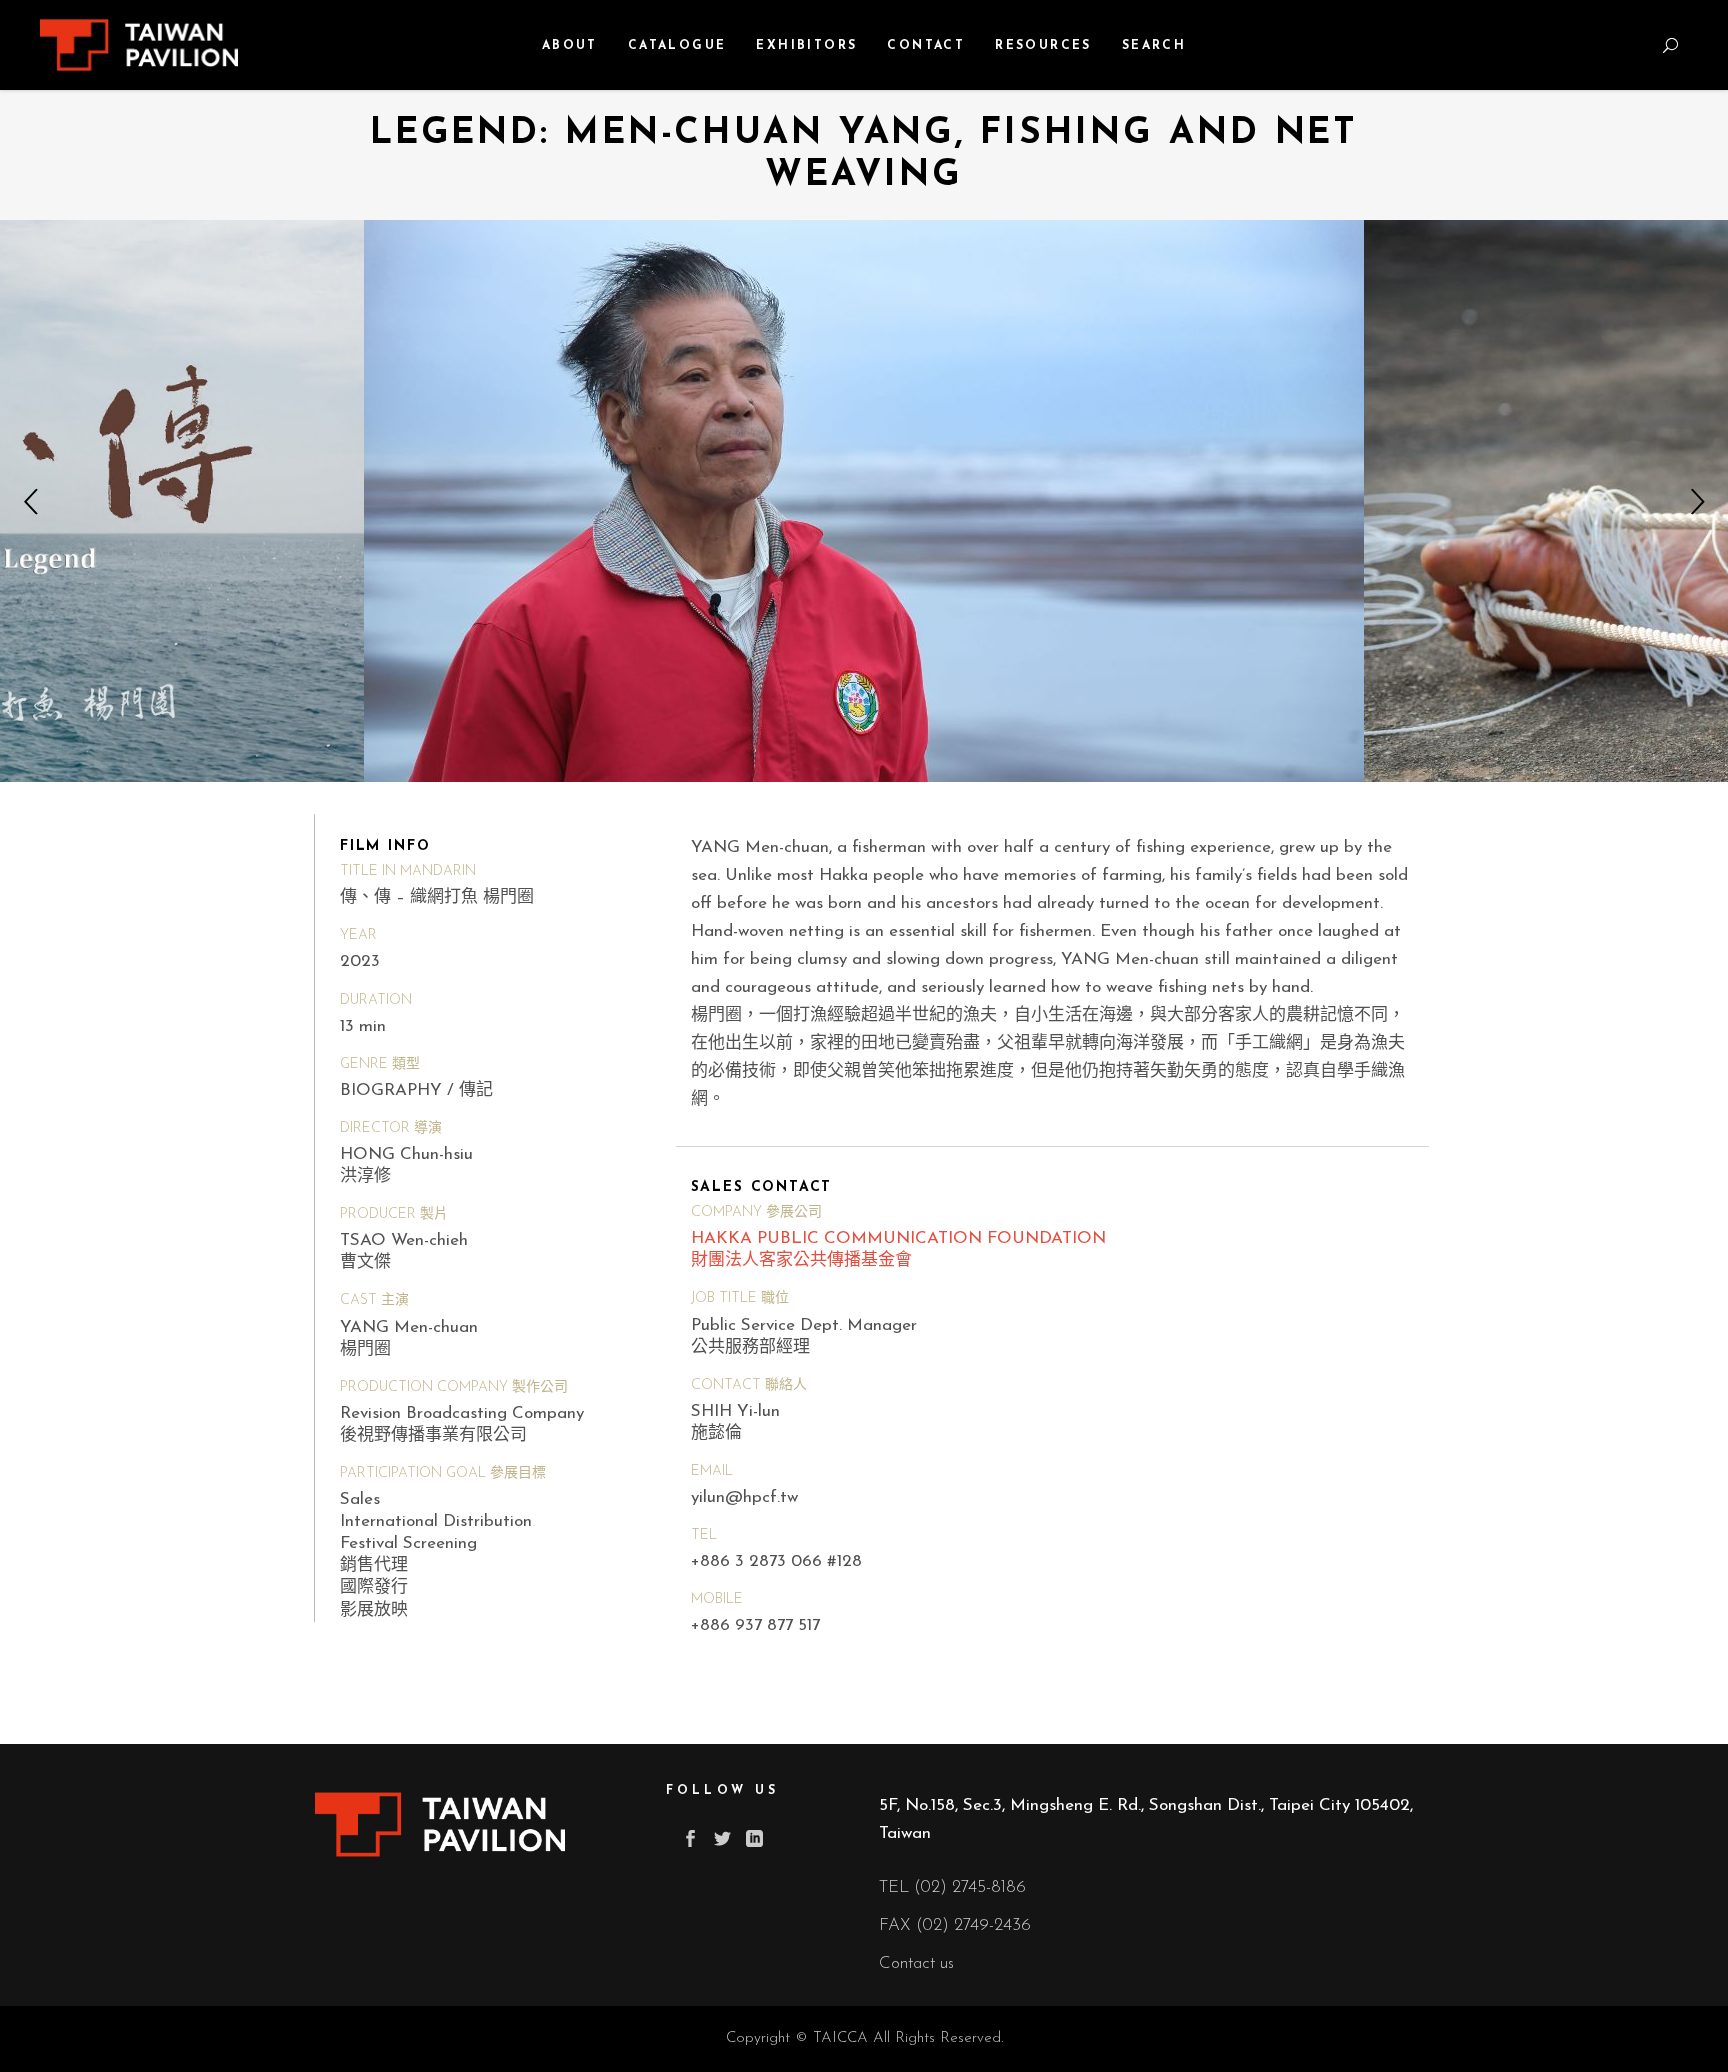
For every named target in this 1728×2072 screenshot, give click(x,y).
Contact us (916, 1963)
